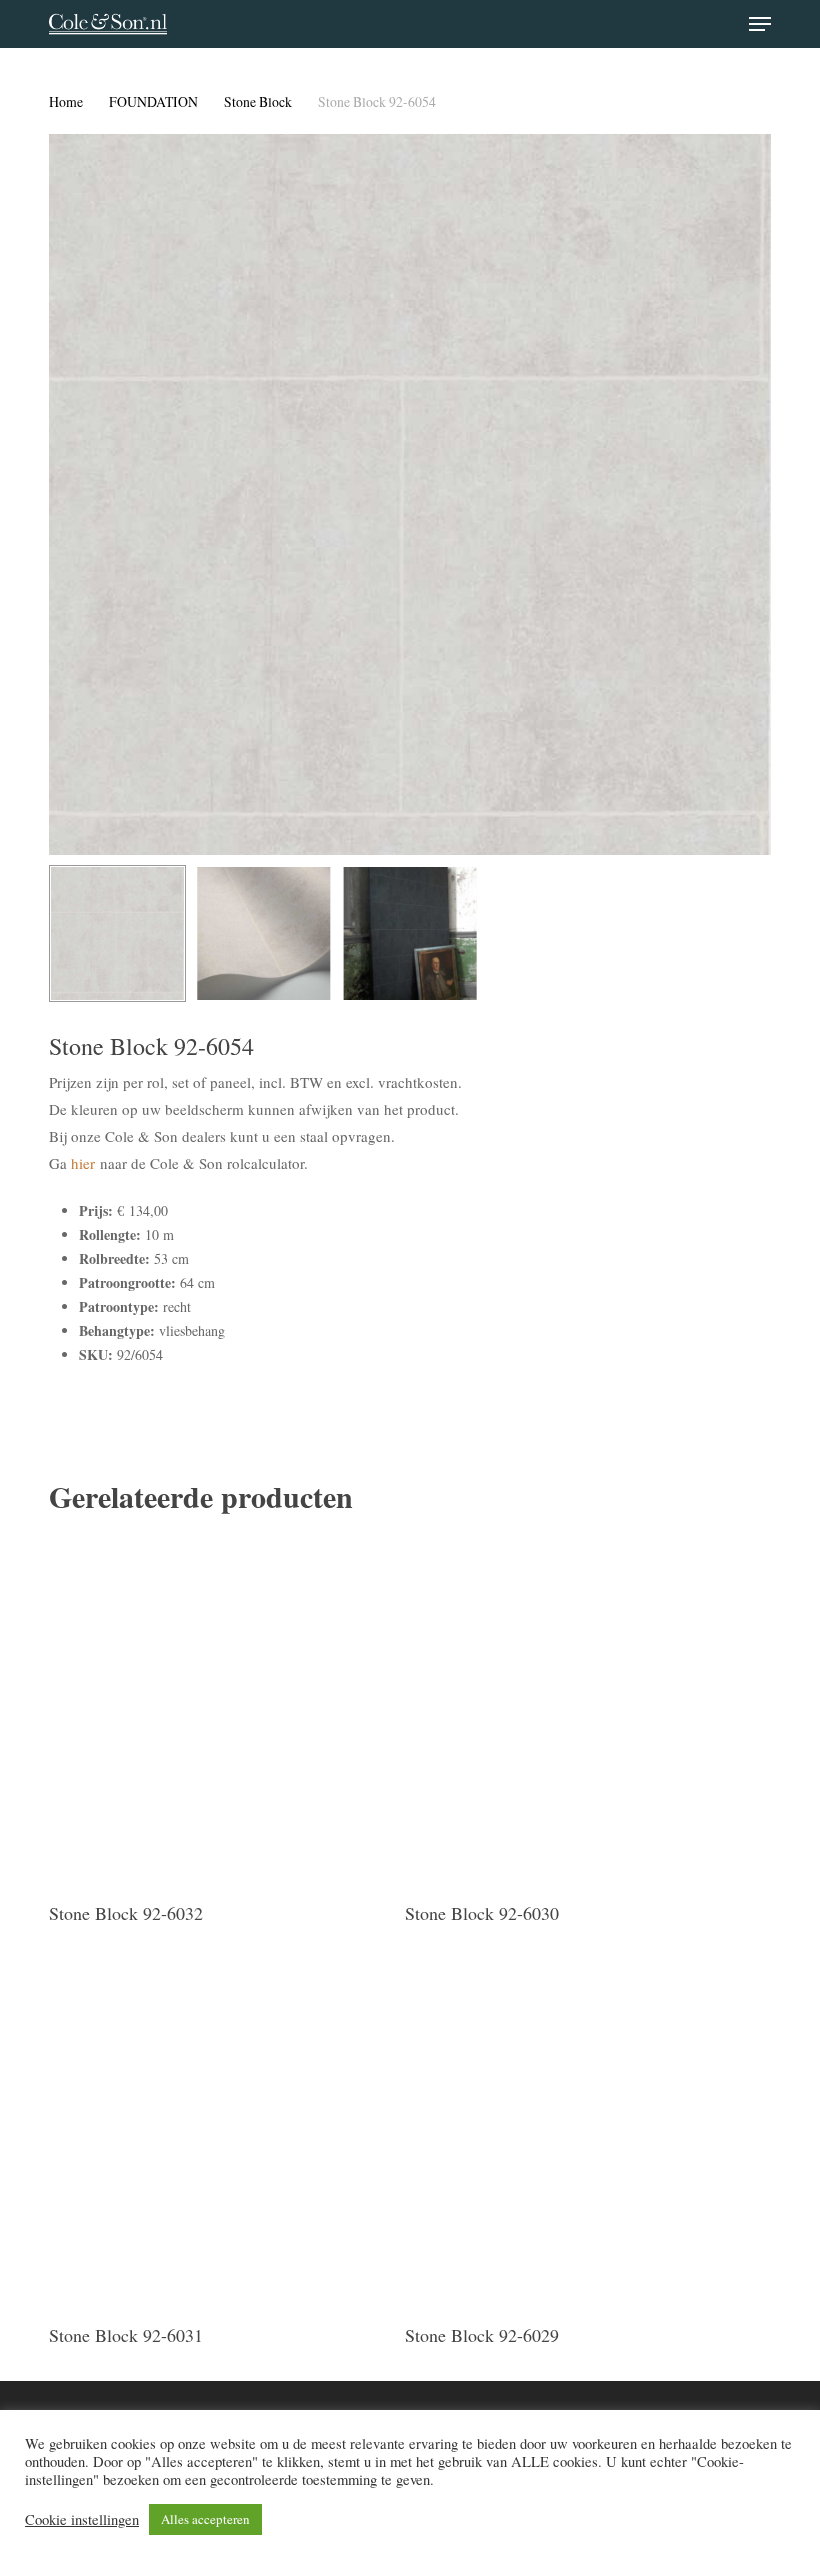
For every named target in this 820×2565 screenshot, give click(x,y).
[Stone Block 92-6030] (578, 1709)
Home (66, 101)
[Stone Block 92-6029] (578, 2132)
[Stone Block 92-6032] (222, 1709)
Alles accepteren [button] (205, 2519)
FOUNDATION (153, 101)
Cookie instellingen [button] (82, 2520)
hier (83, 1163)
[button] (760, 24)
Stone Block (258, 101)
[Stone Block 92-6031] (222, 2132)
